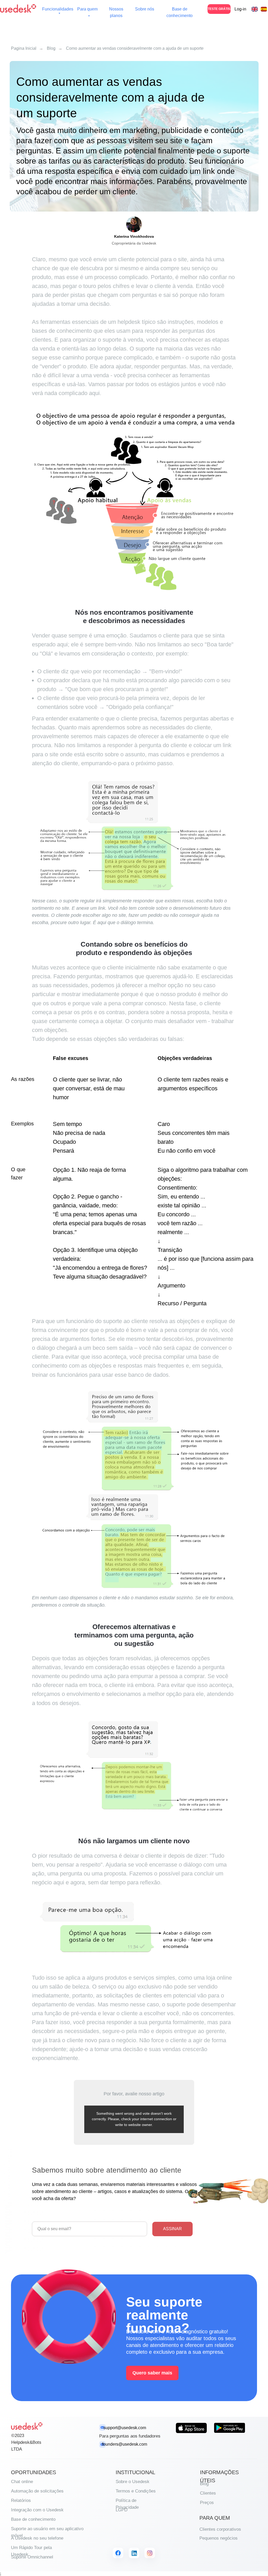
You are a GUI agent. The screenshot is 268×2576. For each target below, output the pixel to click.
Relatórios (21, 2500)
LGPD (122, 2510)
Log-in (240, 9)
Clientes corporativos (220, 2529)
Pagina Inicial (24, 48)
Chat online (22, 2482)
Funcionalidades (58, 9)
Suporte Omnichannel (32, 2557)
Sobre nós (145, 9)
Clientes (208, 2493)
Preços (207, 2503)
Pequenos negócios (219, 2538)
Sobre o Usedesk (133, 2482)
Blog (51, 48)
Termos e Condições (136, 2491)
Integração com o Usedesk (37, 2510)
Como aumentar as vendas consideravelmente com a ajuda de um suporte (135, 48)
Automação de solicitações (37, 2491)
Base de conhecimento (33, 2519)
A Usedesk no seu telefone (37, 2538)
